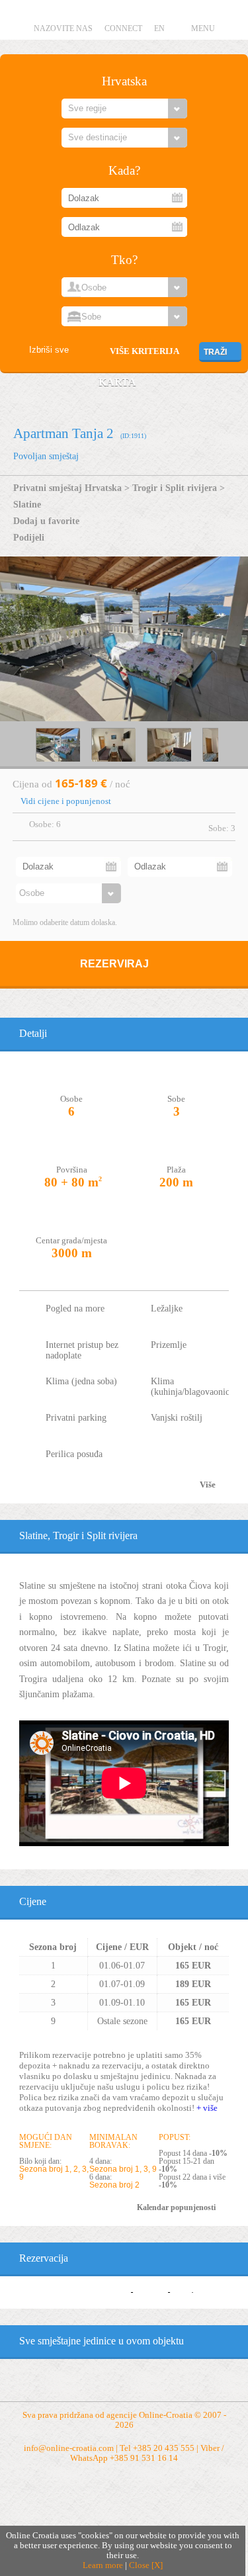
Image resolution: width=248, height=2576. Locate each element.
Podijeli (29, 537)
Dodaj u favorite (46, 521)
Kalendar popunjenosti (176, 2207)
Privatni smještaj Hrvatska (67, 488)
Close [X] (146, 2565)
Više (208, 1485)
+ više (207, 2108)
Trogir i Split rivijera (175, 488)
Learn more (103, 2565)
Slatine (27, 504)
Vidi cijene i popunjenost (66, 801)
